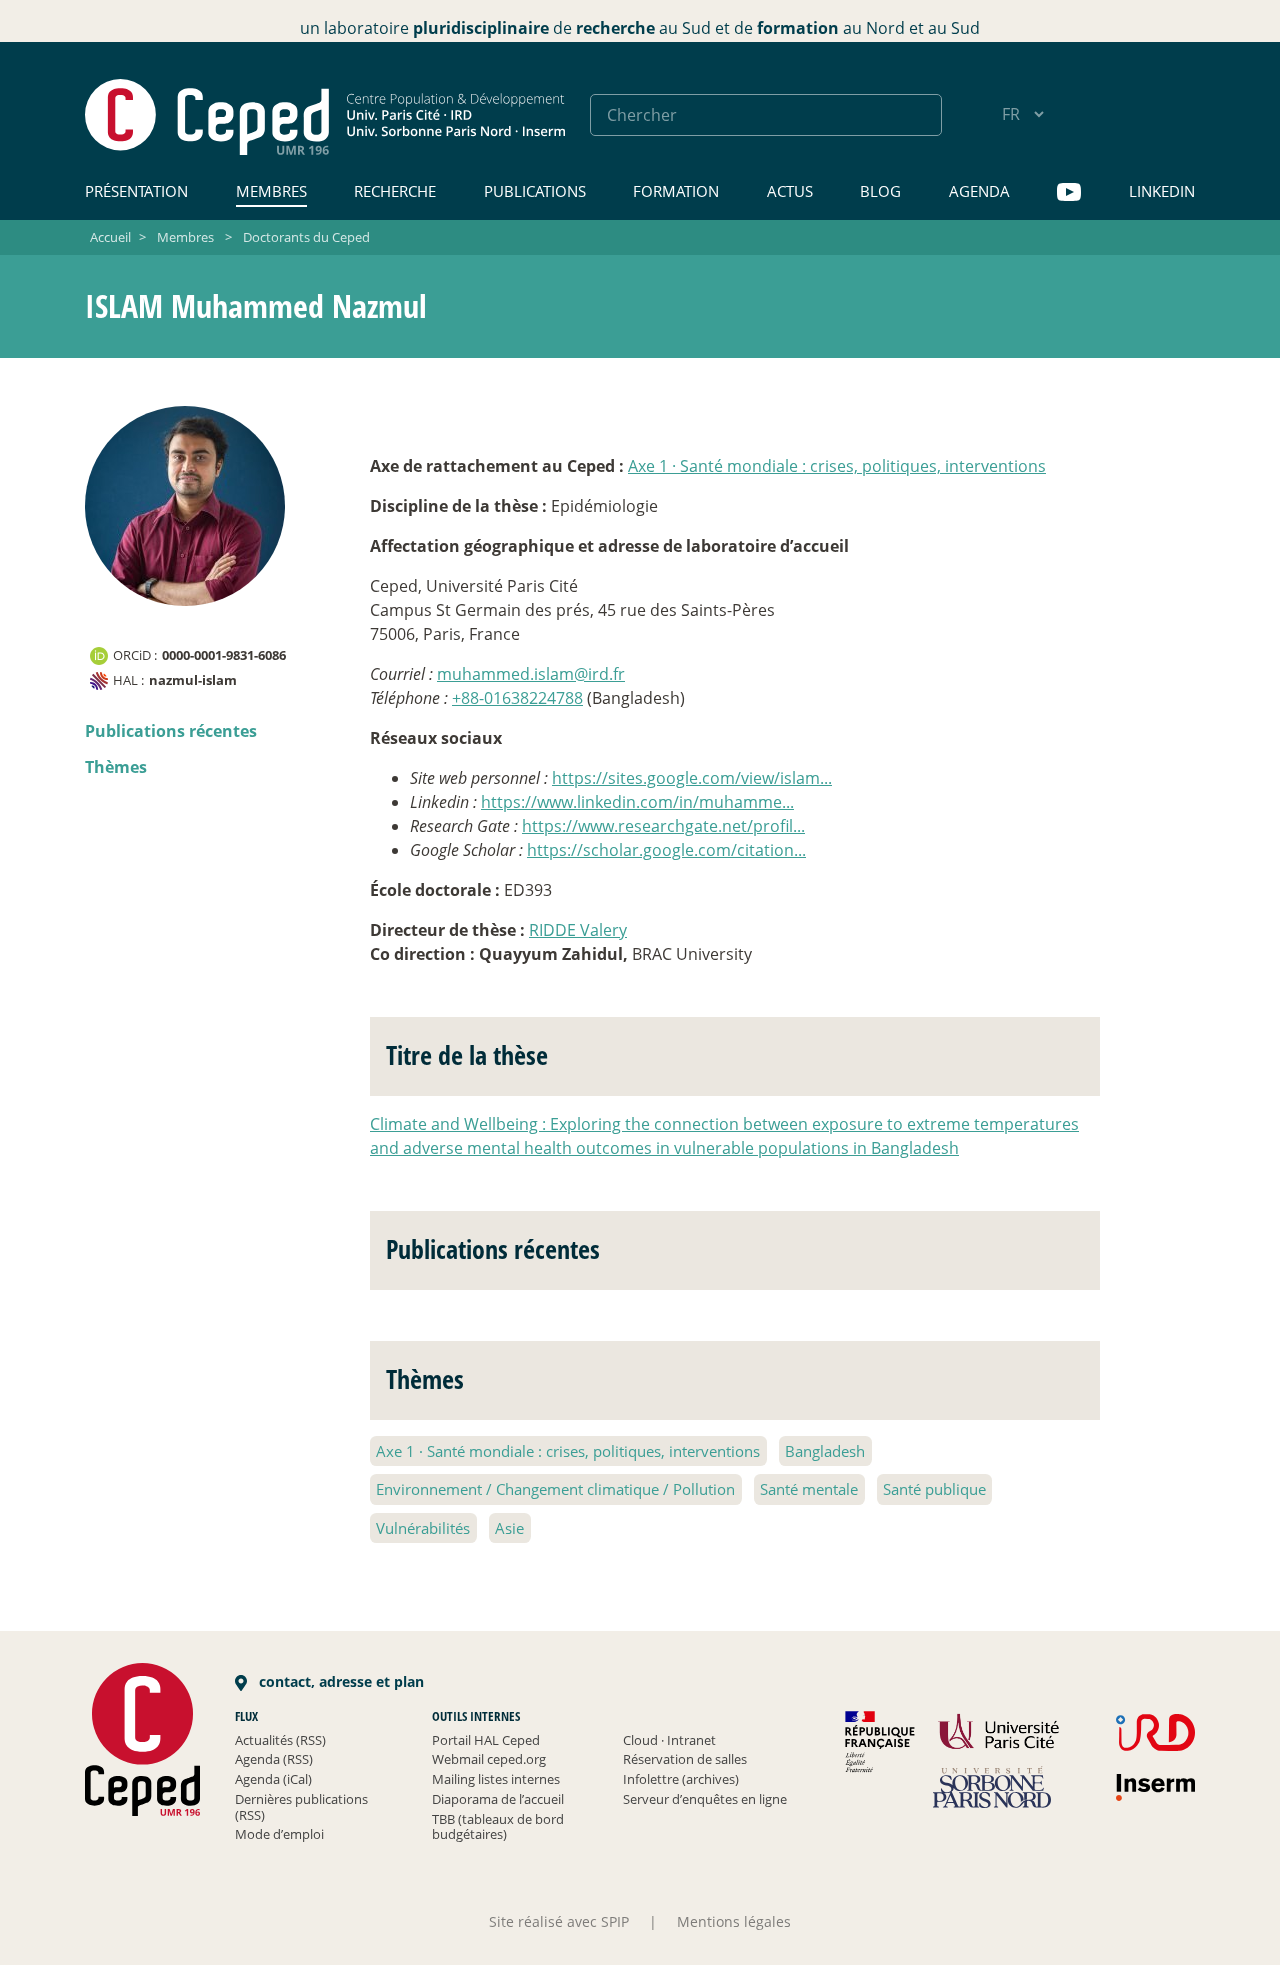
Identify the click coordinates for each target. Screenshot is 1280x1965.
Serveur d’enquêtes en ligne (705, 1799)
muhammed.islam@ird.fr (531, 674)
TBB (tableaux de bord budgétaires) (498, 1827)
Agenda (979, 191)
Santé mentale (809, 1489)
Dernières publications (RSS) (301, 1807)
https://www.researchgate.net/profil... (663, 826)
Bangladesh (825, 1451)
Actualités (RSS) (280, 1740)
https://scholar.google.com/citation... (666, 850)
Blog (880, 191)
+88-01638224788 (517, 698)
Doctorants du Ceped (306, 237)
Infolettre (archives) (681, 1779)
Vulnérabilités (423, 1528)
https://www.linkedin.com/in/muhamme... (637, 802)
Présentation (136, 191)
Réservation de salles (685, 1759)
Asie (509, 1528)
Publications (535, 191)
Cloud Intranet (669, 1740)
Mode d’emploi (279, 1834)
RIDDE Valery (578, 930)
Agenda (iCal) (273, 1779)
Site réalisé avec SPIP (559, 1921)
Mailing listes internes (496, 1779)
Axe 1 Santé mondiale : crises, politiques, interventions (837, 466)
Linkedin (1162, 191)
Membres (271, 191)
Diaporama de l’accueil (498, 1799)
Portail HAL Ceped (486, 1740)
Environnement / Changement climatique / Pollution (555, 1489)
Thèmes (116, 767)
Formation (676, 191)
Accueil (110, 237)
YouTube (1069, 192)
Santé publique (934, 1489)
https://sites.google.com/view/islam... (692, 778)
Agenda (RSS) (274, 1759)
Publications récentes (171, 731)
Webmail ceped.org (489, 1759)
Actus (790, 191)
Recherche (395, 191)
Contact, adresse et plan (339, 1681)
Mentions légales (734, 1921)
